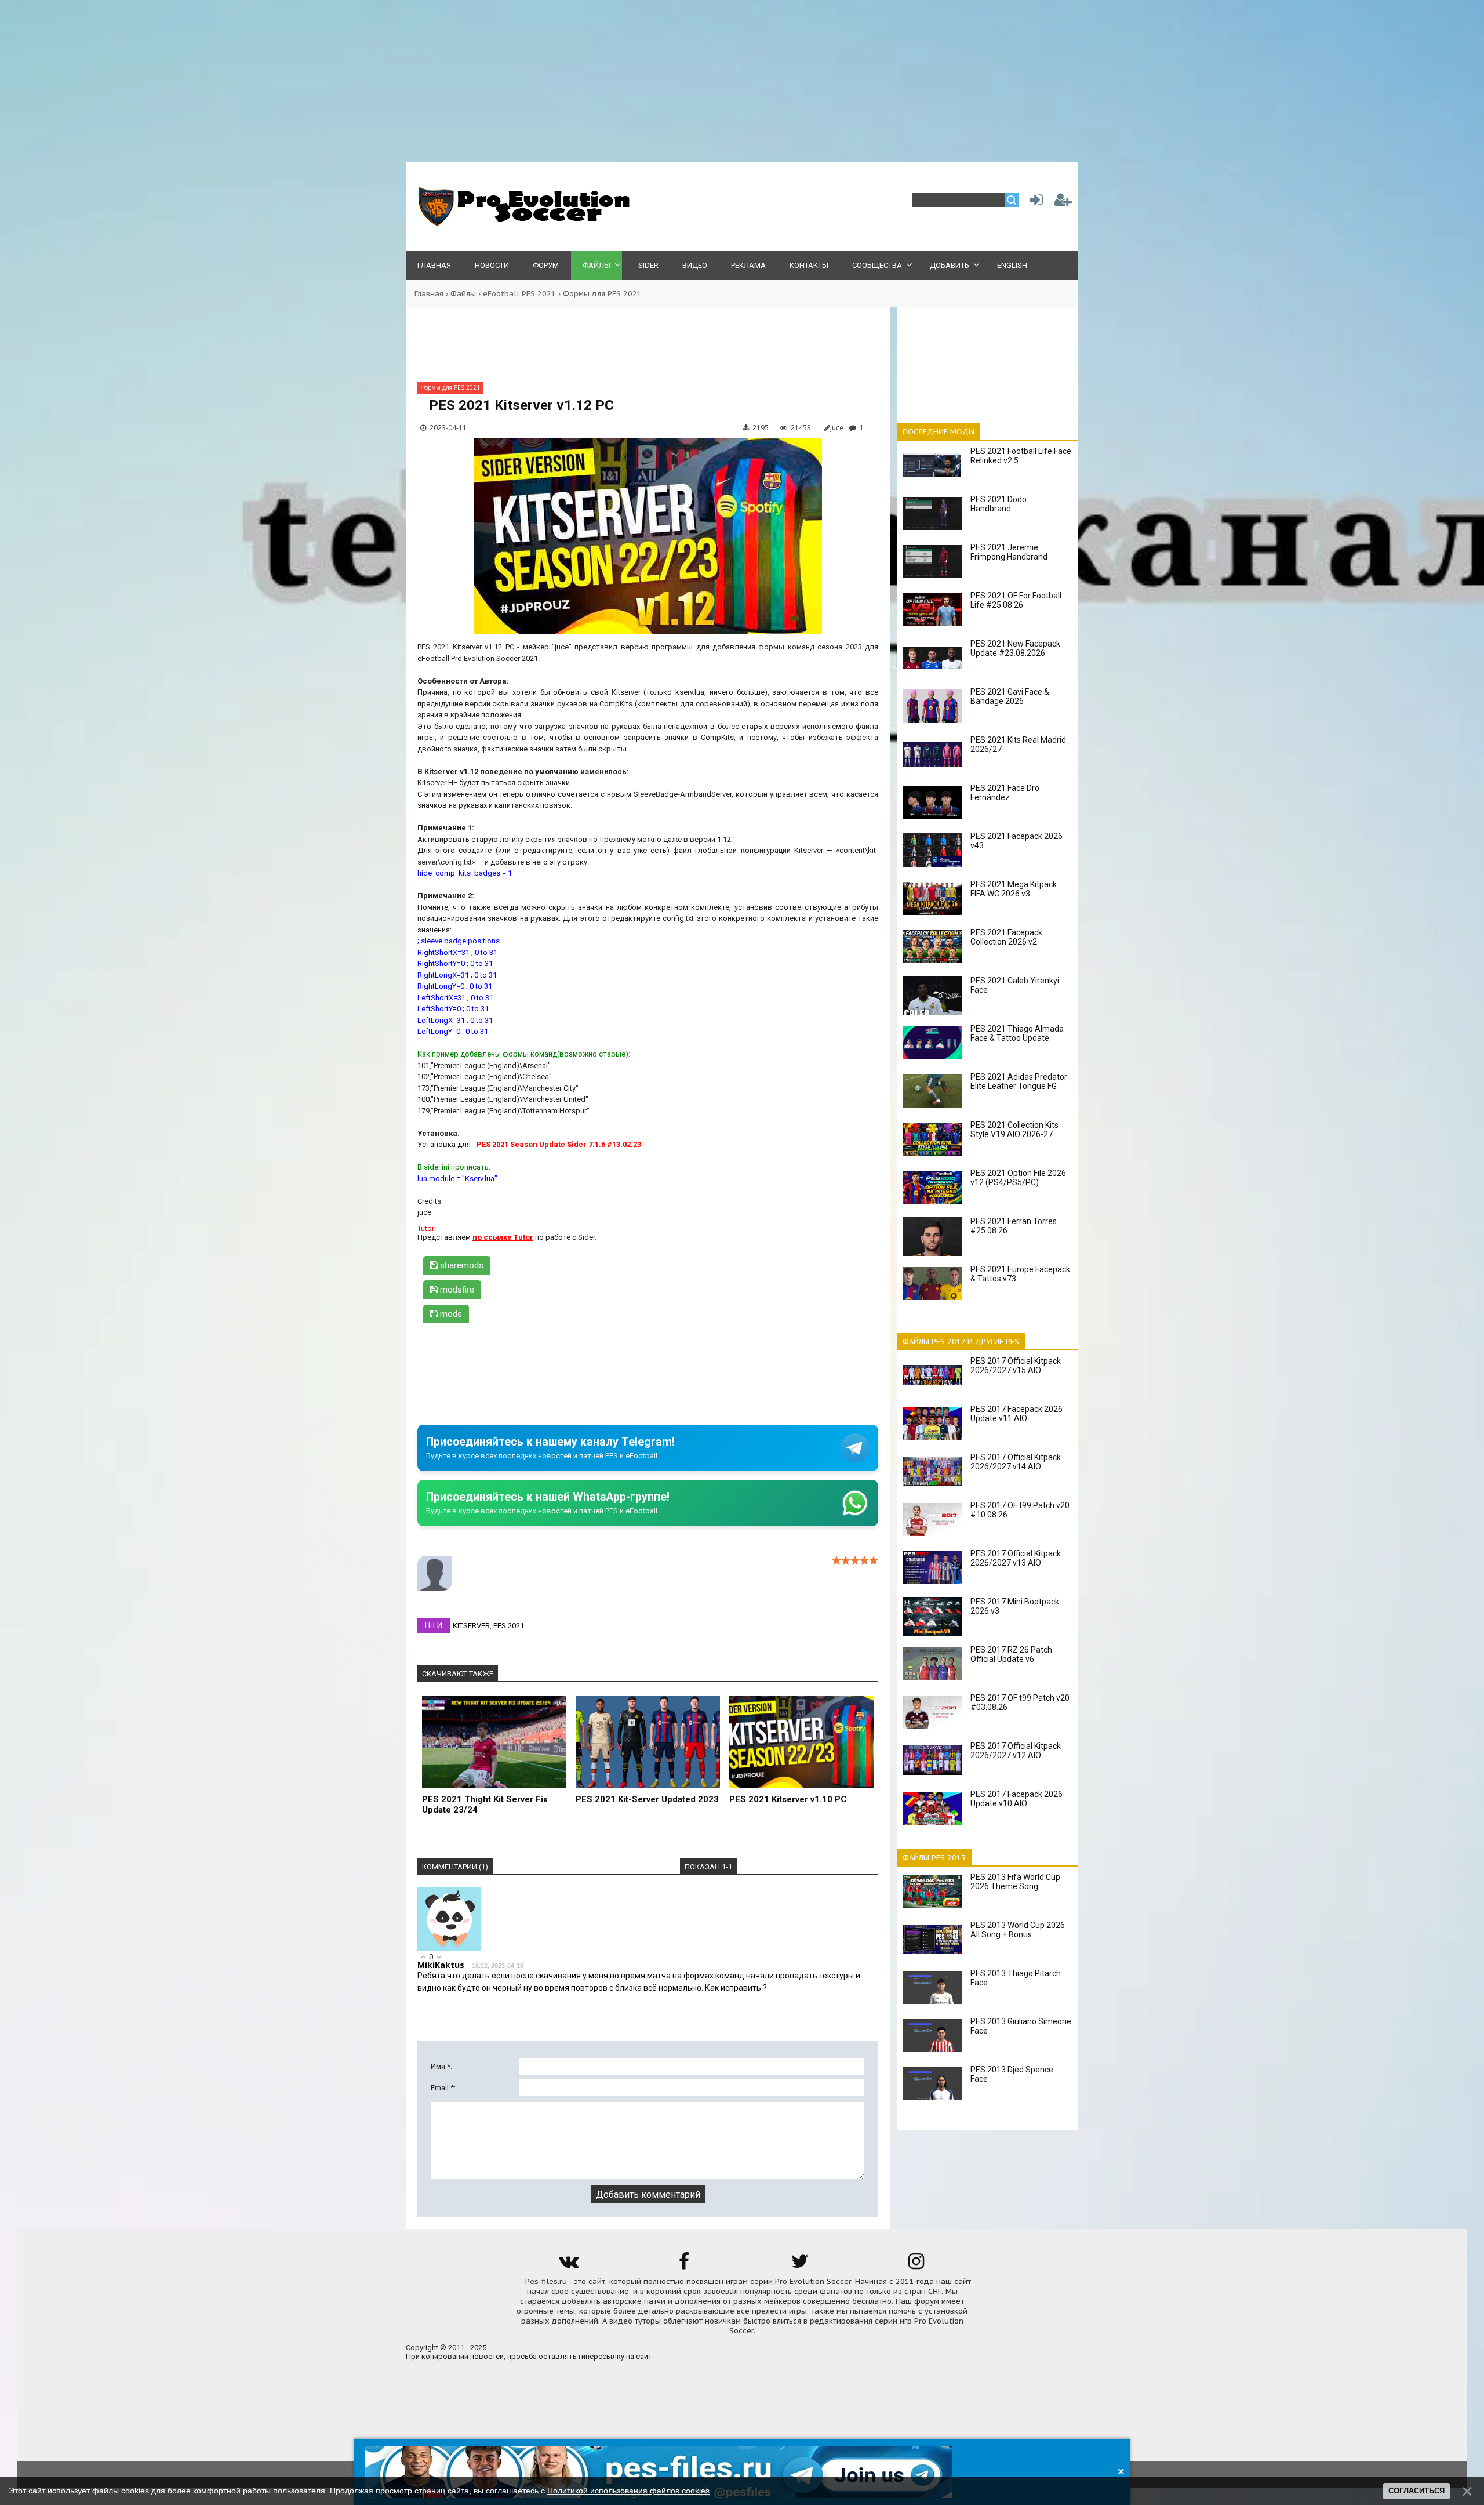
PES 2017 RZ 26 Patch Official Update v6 (1011, 1654)
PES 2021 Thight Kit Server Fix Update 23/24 (485, 1805)
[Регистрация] (1063, 203)
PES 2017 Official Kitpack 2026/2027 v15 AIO (1016, 1366)
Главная (429, 294)
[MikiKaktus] (449, 1948)
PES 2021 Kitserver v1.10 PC (788, 1799)
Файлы (463, 294)
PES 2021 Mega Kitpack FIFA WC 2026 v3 (1014, 889)
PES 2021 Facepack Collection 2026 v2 (1006, 937)
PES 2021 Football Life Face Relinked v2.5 (1021, 456)
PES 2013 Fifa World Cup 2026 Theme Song (1015, 1882)
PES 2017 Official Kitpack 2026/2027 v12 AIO (1016, 1751)
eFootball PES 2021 (519, 294)
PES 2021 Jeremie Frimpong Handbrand (1009, 552)
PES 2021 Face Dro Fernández (1005, 793)
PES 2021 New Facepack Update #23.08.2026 (1015, 648)
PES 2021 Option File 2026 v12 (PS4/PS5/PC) (1018, 1178)
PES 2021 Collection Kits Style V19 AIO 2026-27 (1014, 1130)
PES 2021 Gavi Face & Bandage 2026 (1010, 696)
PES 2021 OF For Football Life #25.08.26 (1016, 600)
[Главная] (522, 224)
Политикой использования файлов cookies (628, 2491)
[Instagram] (916, 2265)
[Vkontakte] (568, 2265)
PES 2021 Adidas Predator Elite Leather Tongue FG (1019, 1081)
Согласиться (1416, 2491)
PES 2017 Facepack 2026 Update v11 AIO (1016, 1414)
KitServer (471, 1626)
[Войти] (1034, 203)
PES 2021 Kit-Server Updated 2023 (647, 1799)
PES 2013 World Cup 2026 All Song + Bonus (1018, 1930)
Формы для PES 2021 (602, 294)
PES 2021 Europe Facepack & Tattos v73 (1020, 1274)
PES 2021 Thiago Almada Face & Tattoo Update (1017, 1033)
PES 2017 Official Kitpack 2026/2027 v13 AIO (1016, 1558)
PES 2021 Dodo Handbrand (999, 504)
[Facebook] (684, 2265)
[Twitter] (800, 2265)
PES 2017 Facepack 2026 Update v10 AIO (1016, 1799)
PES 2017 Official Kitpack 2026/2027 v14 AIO (1016, 1462)
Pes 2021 (509, 1626)
